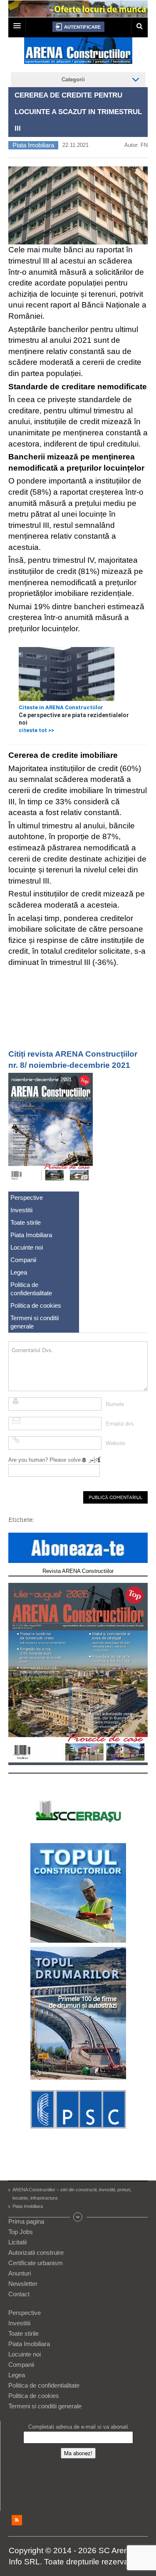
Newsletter (23, 2284)
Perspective (27, 1198)
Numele (115, 1404)
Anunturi (20, 2273)
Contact (19, 2294)
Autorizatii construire (36, 2252)
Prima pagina (26, 2221)
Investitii (21, 1210)
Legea (19, 1272)
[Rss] (17, 2520)
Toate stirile (26, 1222)
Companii (23, 1260)
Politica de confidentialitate (31, 1289)
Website (115, 1443)
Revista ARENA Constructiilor (78, 1571)
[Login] (78, 27)
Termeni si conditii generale (35, 1322)
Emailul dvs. (121, 1424)
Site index (78, 2217)
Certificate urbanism (36, 2263)
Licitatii (17, 2242)
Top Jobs (21, 2232)
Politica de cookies (36, 1305)
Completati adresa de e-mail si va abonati (78, 2427)
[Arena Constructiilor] (78, 53)
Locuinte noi (27, 1247)
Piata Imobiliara (33, 145)
